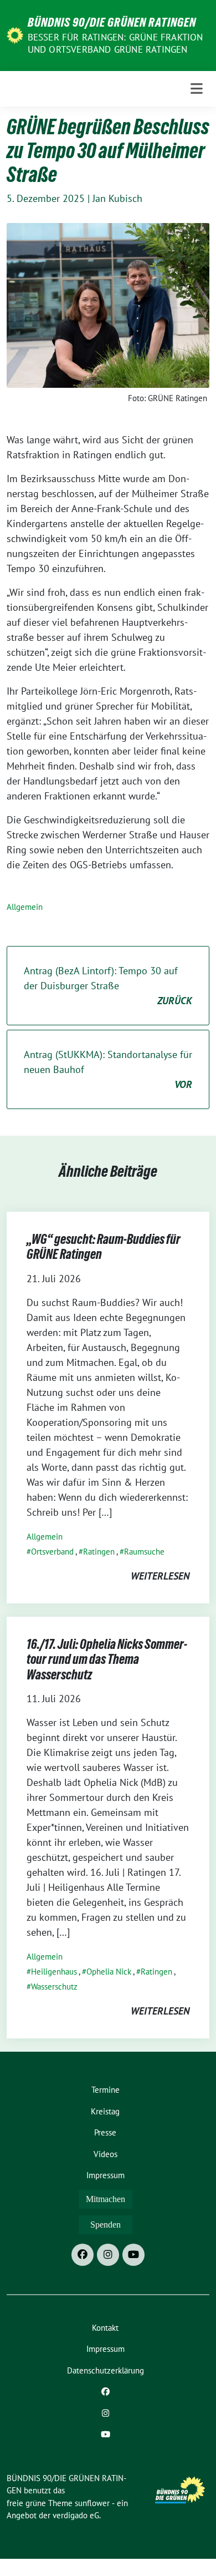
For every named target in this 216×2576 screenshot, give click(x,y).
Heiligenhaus (54, 1972)
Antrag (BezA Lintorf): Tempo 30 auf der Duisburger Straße (108, 986)
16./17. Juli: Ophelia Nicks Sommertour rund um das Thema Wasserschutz (107, 1659)
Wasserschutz (54, 1987)
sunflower (92, 2503)
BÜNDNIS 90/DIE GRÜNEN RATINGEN (112, 22)
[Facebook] (83, 2255)
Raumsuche (144, 1552)
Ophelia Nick (109, 1972)
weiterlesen (160, 1576)
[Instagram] (108, 2255)
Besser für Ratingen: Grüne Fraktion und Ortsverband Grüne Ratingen (115, 43)
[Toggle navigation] (197, 89)
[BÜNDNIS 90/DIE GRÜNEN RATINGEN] (15, 35)
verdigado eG (76, 2515)
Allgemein (25, 907)
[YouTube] (133, 2255)
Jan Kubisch (117, 198)
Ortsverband (52, 1552)
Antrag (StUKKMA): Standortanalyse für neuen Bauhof (108, 1069)
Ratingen (99, 1552)
